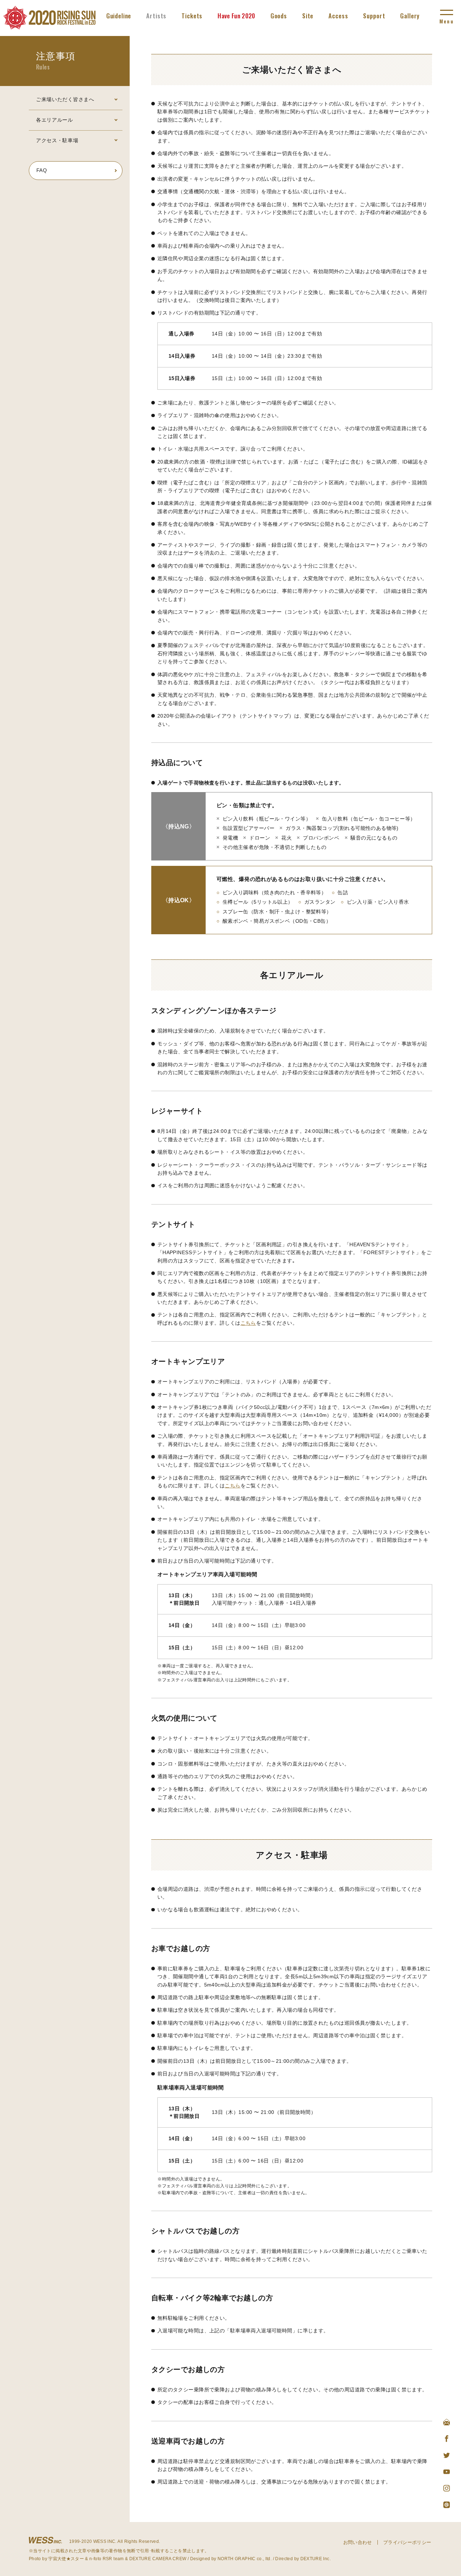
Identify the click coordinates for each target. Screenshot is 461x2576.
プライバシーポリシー (407, 2542)
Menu (446, 21)
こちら (248, 1323)
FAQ (42, 170)
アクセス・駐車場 (57, 140)
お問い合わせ (358, 2542)
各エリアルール (55, 120)
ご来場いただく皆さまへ (65, 99)
